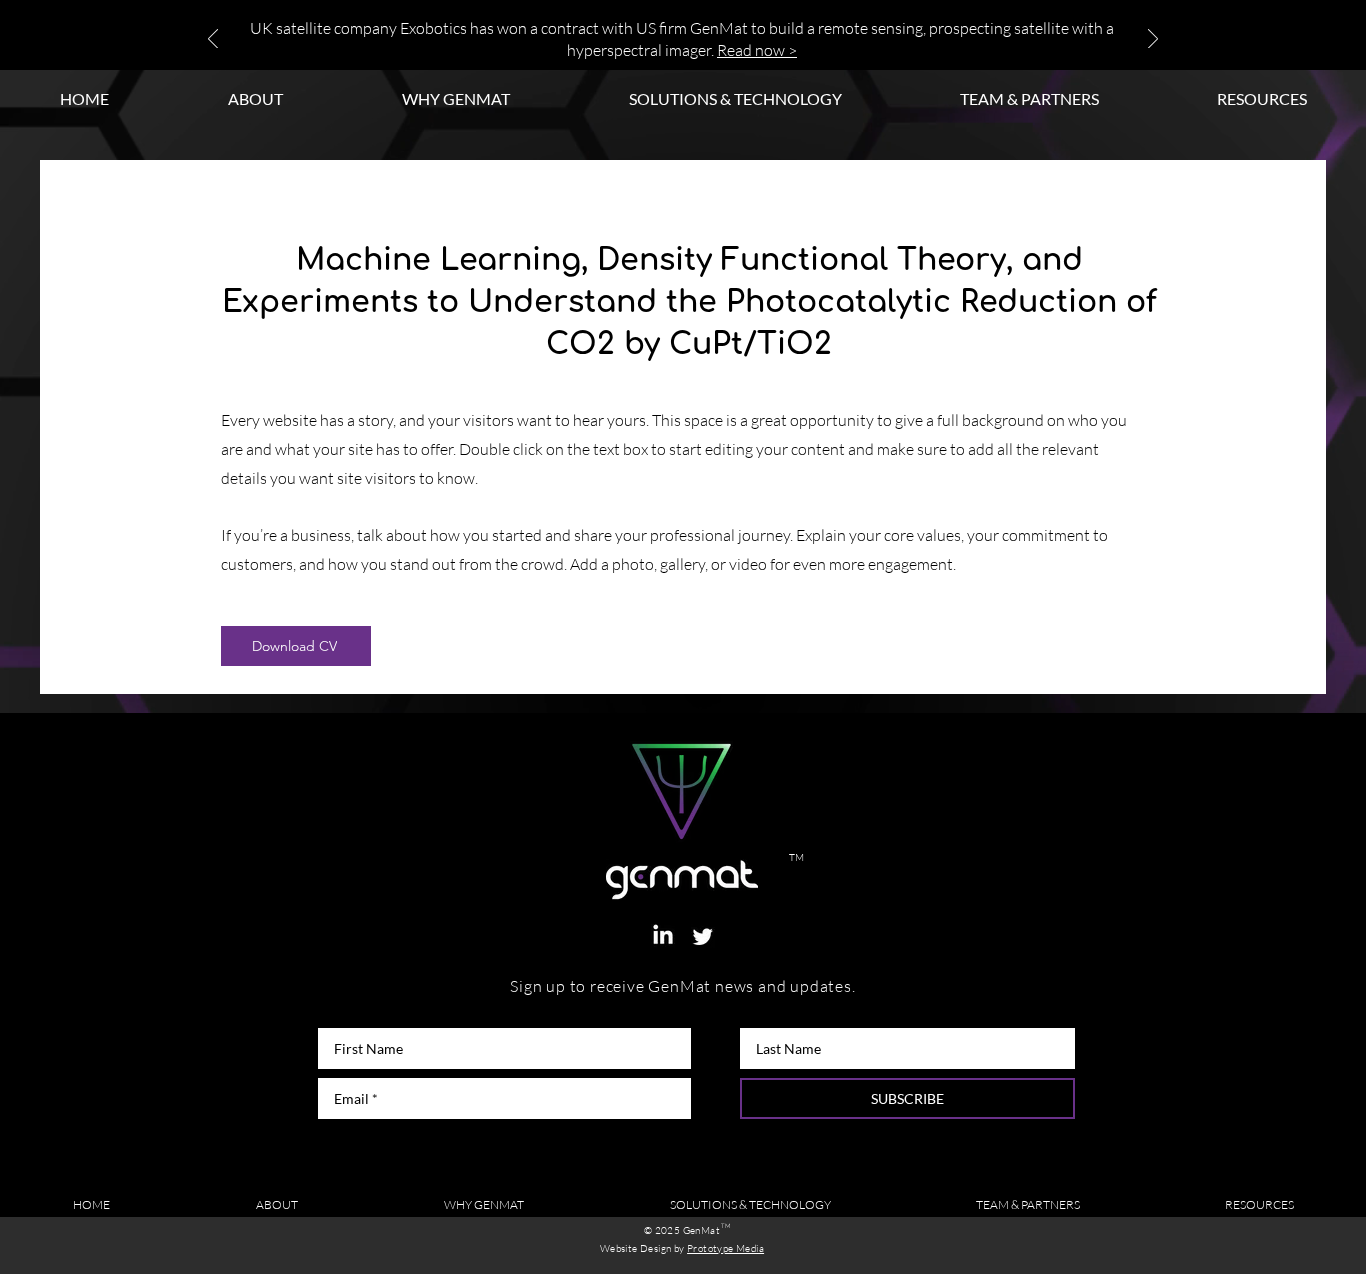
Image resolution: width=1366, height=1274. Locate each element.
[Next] (1153, 40)
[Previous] (213, 40)
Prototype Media (725, 1248)
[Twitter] (703, 936)
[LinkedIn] (663, 936)
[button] (1262, 98)
